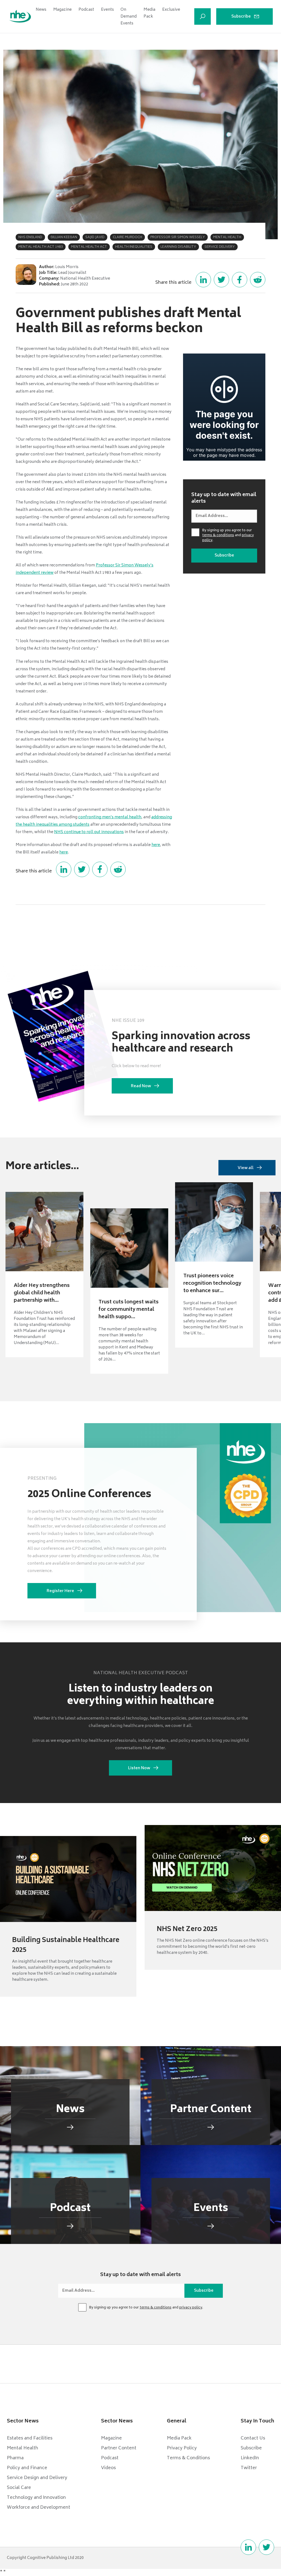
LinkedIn (250, 2458)
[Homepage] (20, 17)
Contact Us (253, 2438)
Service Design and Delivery (37, 2478)
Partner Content (119, 2448)
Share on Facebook (240, 280)
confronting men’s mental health (110, 817)
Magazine (63, 10)
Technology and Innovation (36, 2498)
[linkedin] (248, 2547)
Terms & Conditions (188, 2458)
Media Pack (149, 13)
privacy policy (191, 2308)
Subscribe (241, 17)
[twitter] (266, 2547)
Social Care (19, 2488)
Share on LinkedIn (203, 280)
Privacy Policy (182, 2448)
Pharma (15, 2458)
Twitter (249, 2468)
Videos (108, 2468)
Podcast (86, 10)
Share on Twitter (221, 280)
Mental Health (23, 2448)
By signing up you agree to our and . (228, 536)
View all (246, 1168)
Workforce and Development (39, 2508)
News (41, 10)
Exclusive (171, 10)
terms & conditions (218, 535)
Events (107, 10)
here (156, 845)
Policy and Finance (27, 2468)
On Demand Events (129, 17)
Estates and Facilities (30, 2438)
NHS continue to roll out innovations (89, 832)
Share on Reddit (258, 280)
